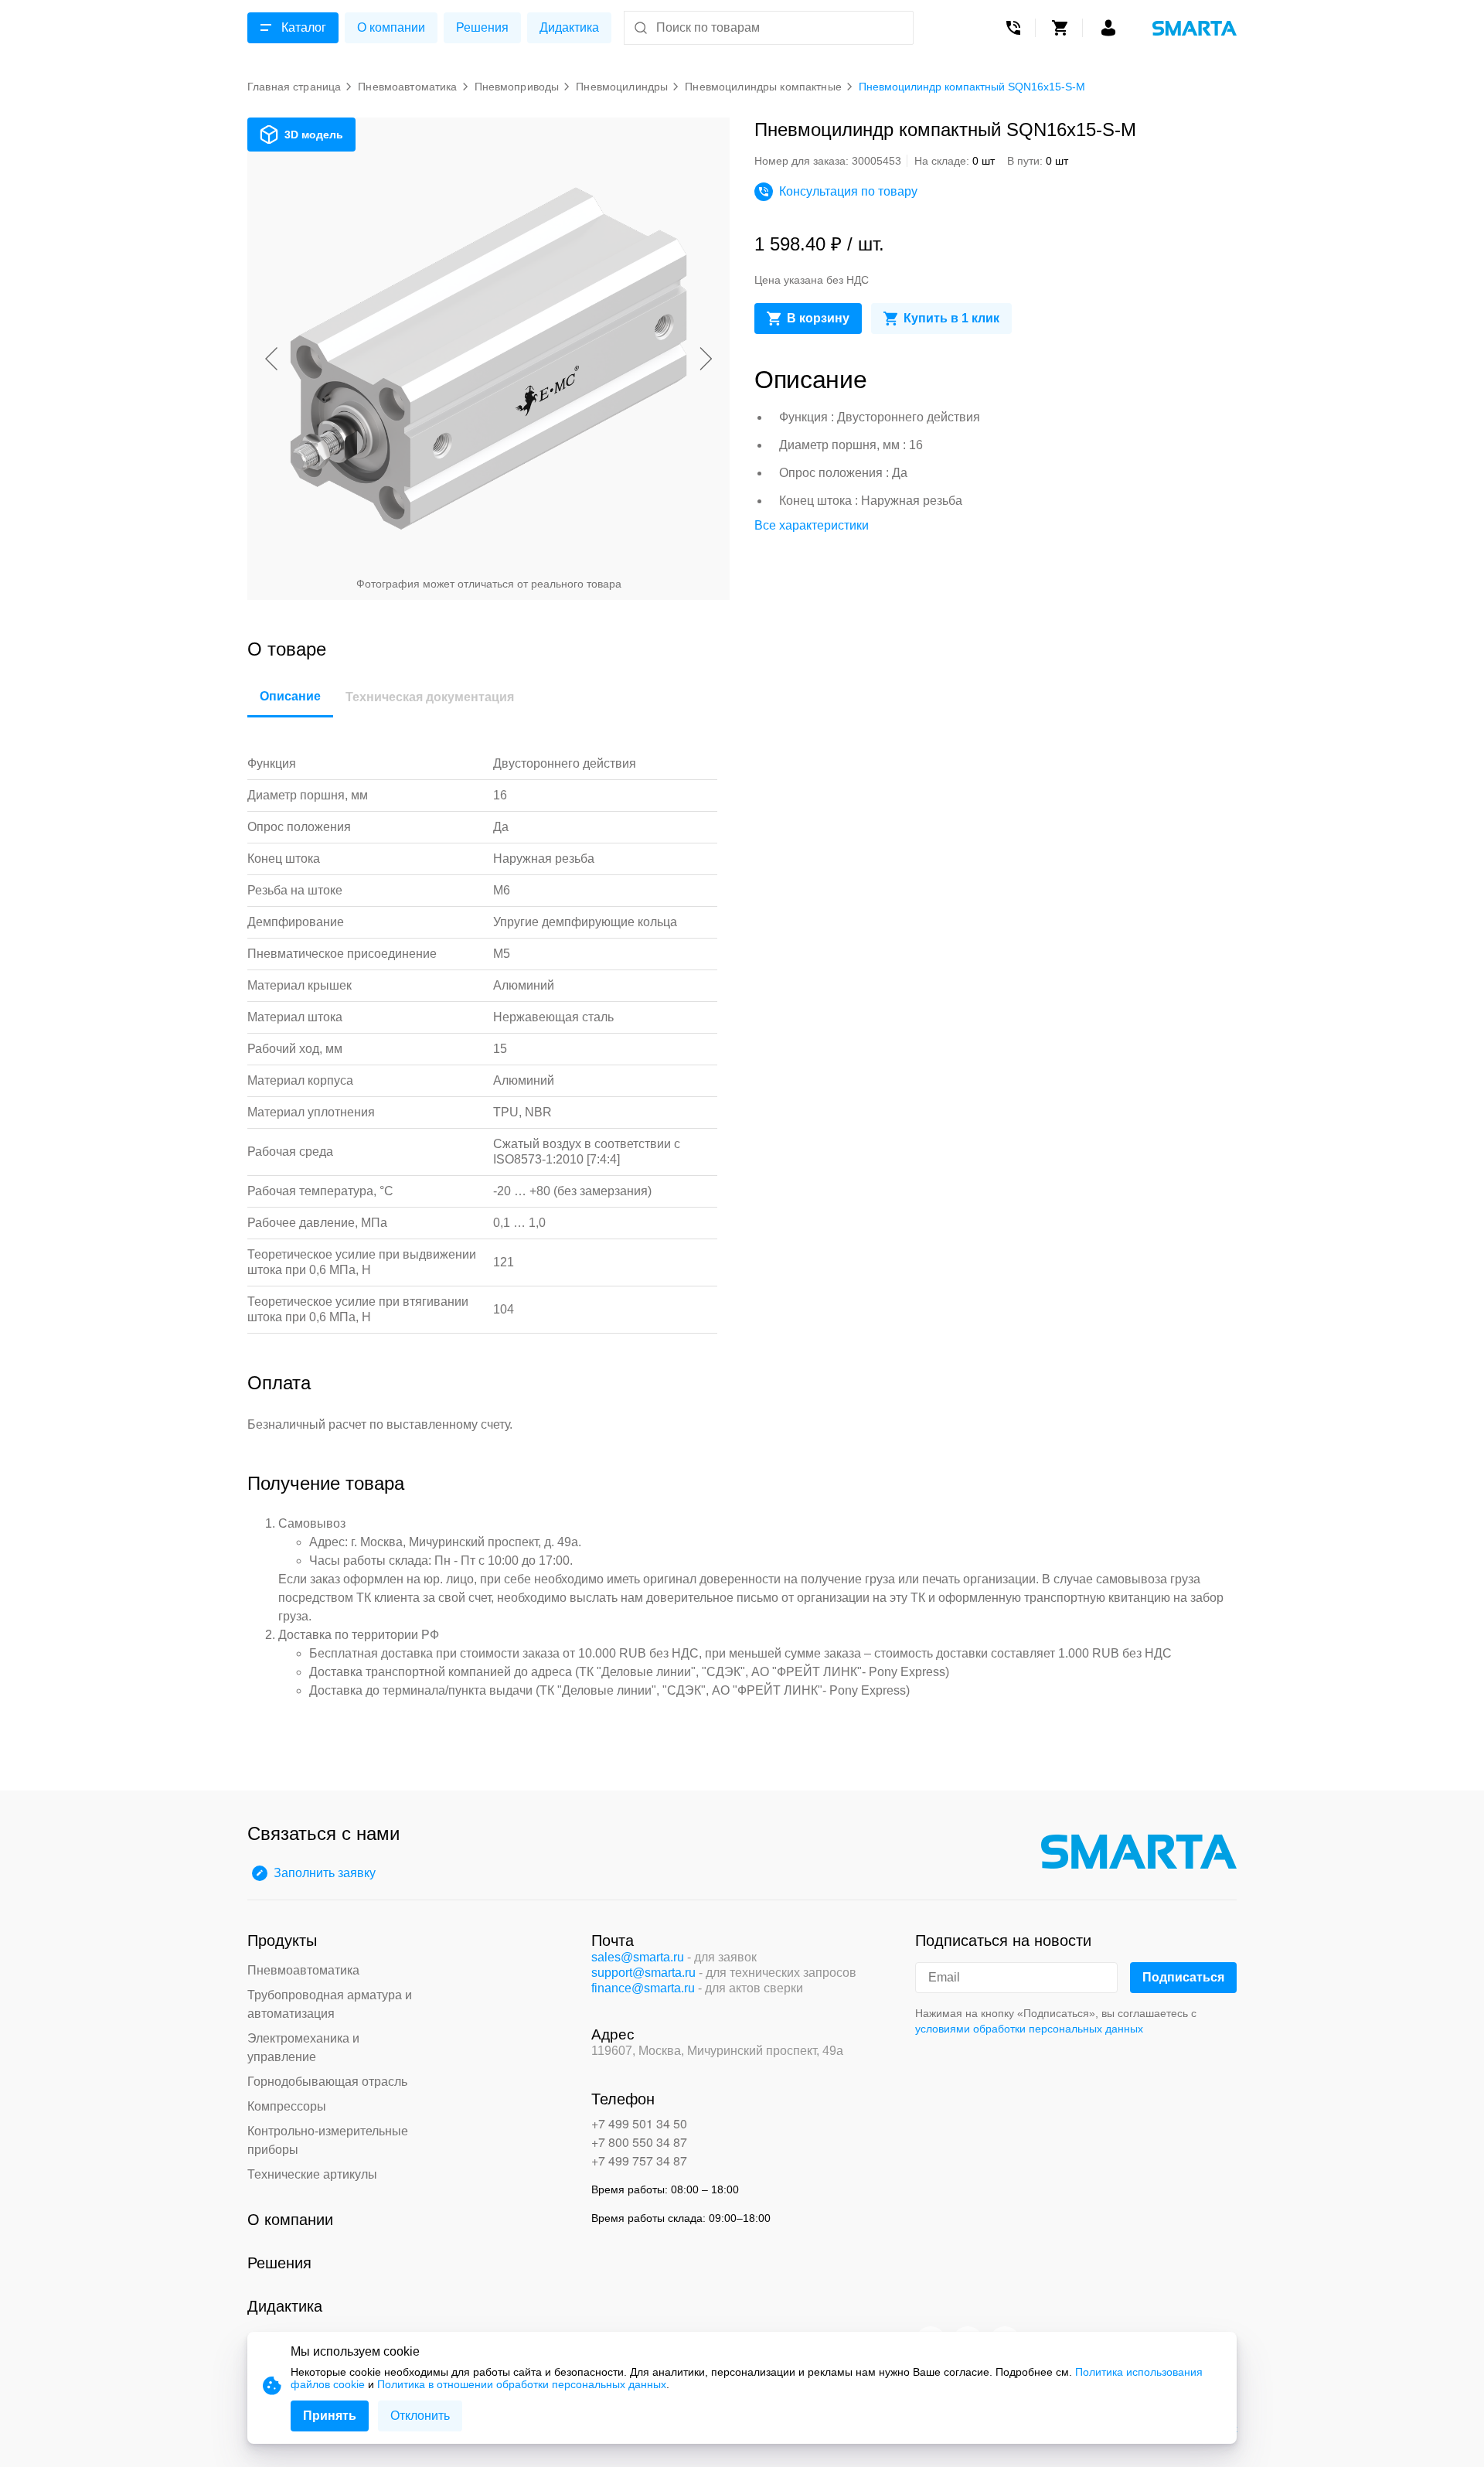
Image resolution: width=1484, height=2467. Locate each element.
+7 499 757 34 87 (639, 2160)
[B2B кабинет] (1108, 28)
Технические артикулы (312, 2174)
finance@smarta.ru (643, 1988)
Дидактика (569, 27)
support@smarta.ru (643, 1973)
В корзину (818, 318)
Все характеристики (812, 525)
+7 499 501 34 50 (639, 2123)
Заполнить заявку (325, 1873)
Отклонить (420, 2416)
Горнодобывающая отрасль (327, 2082)
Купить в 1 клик (951, 318)
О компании (391, 27)
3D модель (314, 135)
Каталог (304, 27)
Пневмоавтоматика (303, 1970)
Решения (482, 27)
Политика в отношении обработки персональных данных (522, 2384)
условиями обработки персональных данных (1029, 2029)
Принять (330, 2416)
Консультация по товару (848, 191)
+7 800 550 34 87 (639, 2142)
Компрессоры (287, 2106)
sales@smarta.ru (638, 1957)
